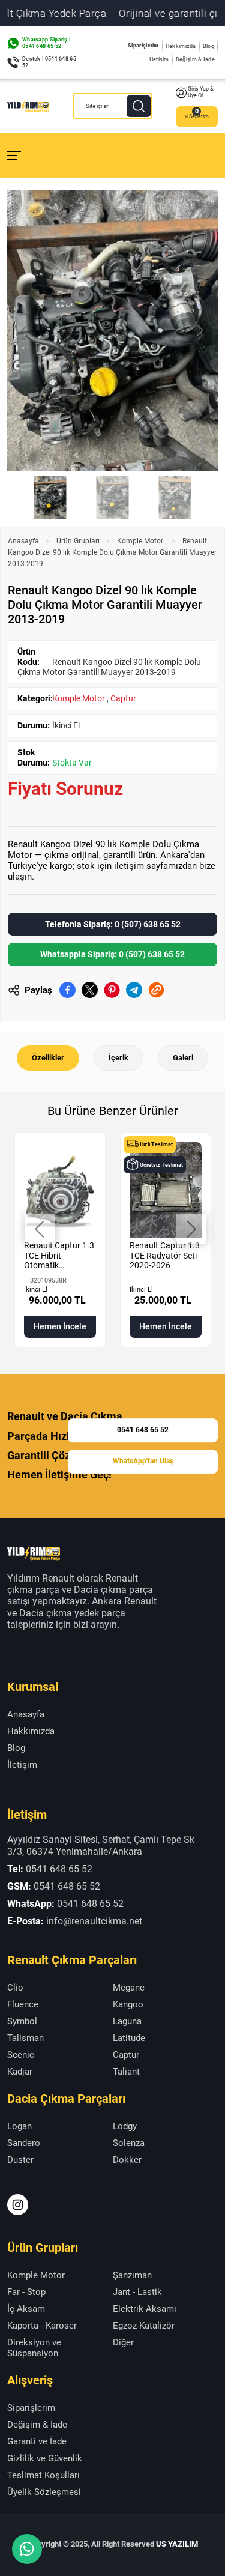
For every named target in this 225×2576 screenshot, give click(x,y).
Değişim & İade (195, 59)
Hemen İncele (60, 1326)
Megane (129, 1988)
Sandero (24, 2143)
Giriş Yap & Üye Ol (201, 92)
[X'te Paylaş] (90, 990)
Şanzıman (132, 2275)
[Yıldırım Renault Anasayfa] (28, 106)
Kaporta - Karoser (42, 2326)
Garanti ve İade (37, 2441)
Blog (208, 46)
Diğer (123, 2342)
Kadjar (20, 2072)
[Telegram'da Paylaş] (134, 990)
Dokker (127, 2160)
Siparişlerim (143, 46)
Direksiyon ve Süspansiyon (34, 2348)
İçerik (118, 1058)
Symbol (22, 2021)
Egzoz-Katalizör (144, 2326)
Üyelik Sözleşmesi (44, 2492)
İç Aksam (26, 2309)
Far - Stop (26, 2292)
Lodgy (125, 2126)
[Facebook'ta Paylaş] (67, 990)
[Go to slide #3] (175, 498)
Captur (123, 698)
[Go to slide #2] (113, 498)
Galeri (183, 1058)
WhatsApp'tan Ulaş (143, 1461)
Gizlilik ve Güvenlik (45, 2458)
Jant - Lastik (137, 2292)
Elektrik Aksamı (145, 2309)
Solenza (129, 2143)
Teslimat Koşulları (43, 2475)
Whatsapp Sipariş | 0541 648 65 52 (46, 43)
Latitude (129, 2038)
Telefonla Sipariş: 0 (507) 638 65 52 (113, 924)
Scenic (21, 2055)
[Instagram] (18, 2205)
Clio (15, 1988)
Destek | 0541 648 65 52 (49, 62)
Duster (20, 2160)
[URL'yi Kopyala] (156, 990)
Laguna (127, 2021)
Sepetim (199, 116)
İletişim (159, 59)
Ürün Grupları (78, 541)
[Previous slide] (26, 330)
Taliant (126, 2072)
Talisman (25, 2038)
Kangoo (128, 2004)
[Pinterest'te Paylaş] (112, 990)
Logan (19, 2126)
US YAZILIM (177, 2544)
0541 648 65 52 (143, 1430)
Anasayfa (23, 541)
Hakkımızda (181, 46)
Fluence (23, 2004)
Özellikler (48, 1058)
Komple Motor (141, 541)
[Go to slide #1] (50, 498)
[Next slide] (199, 330)
